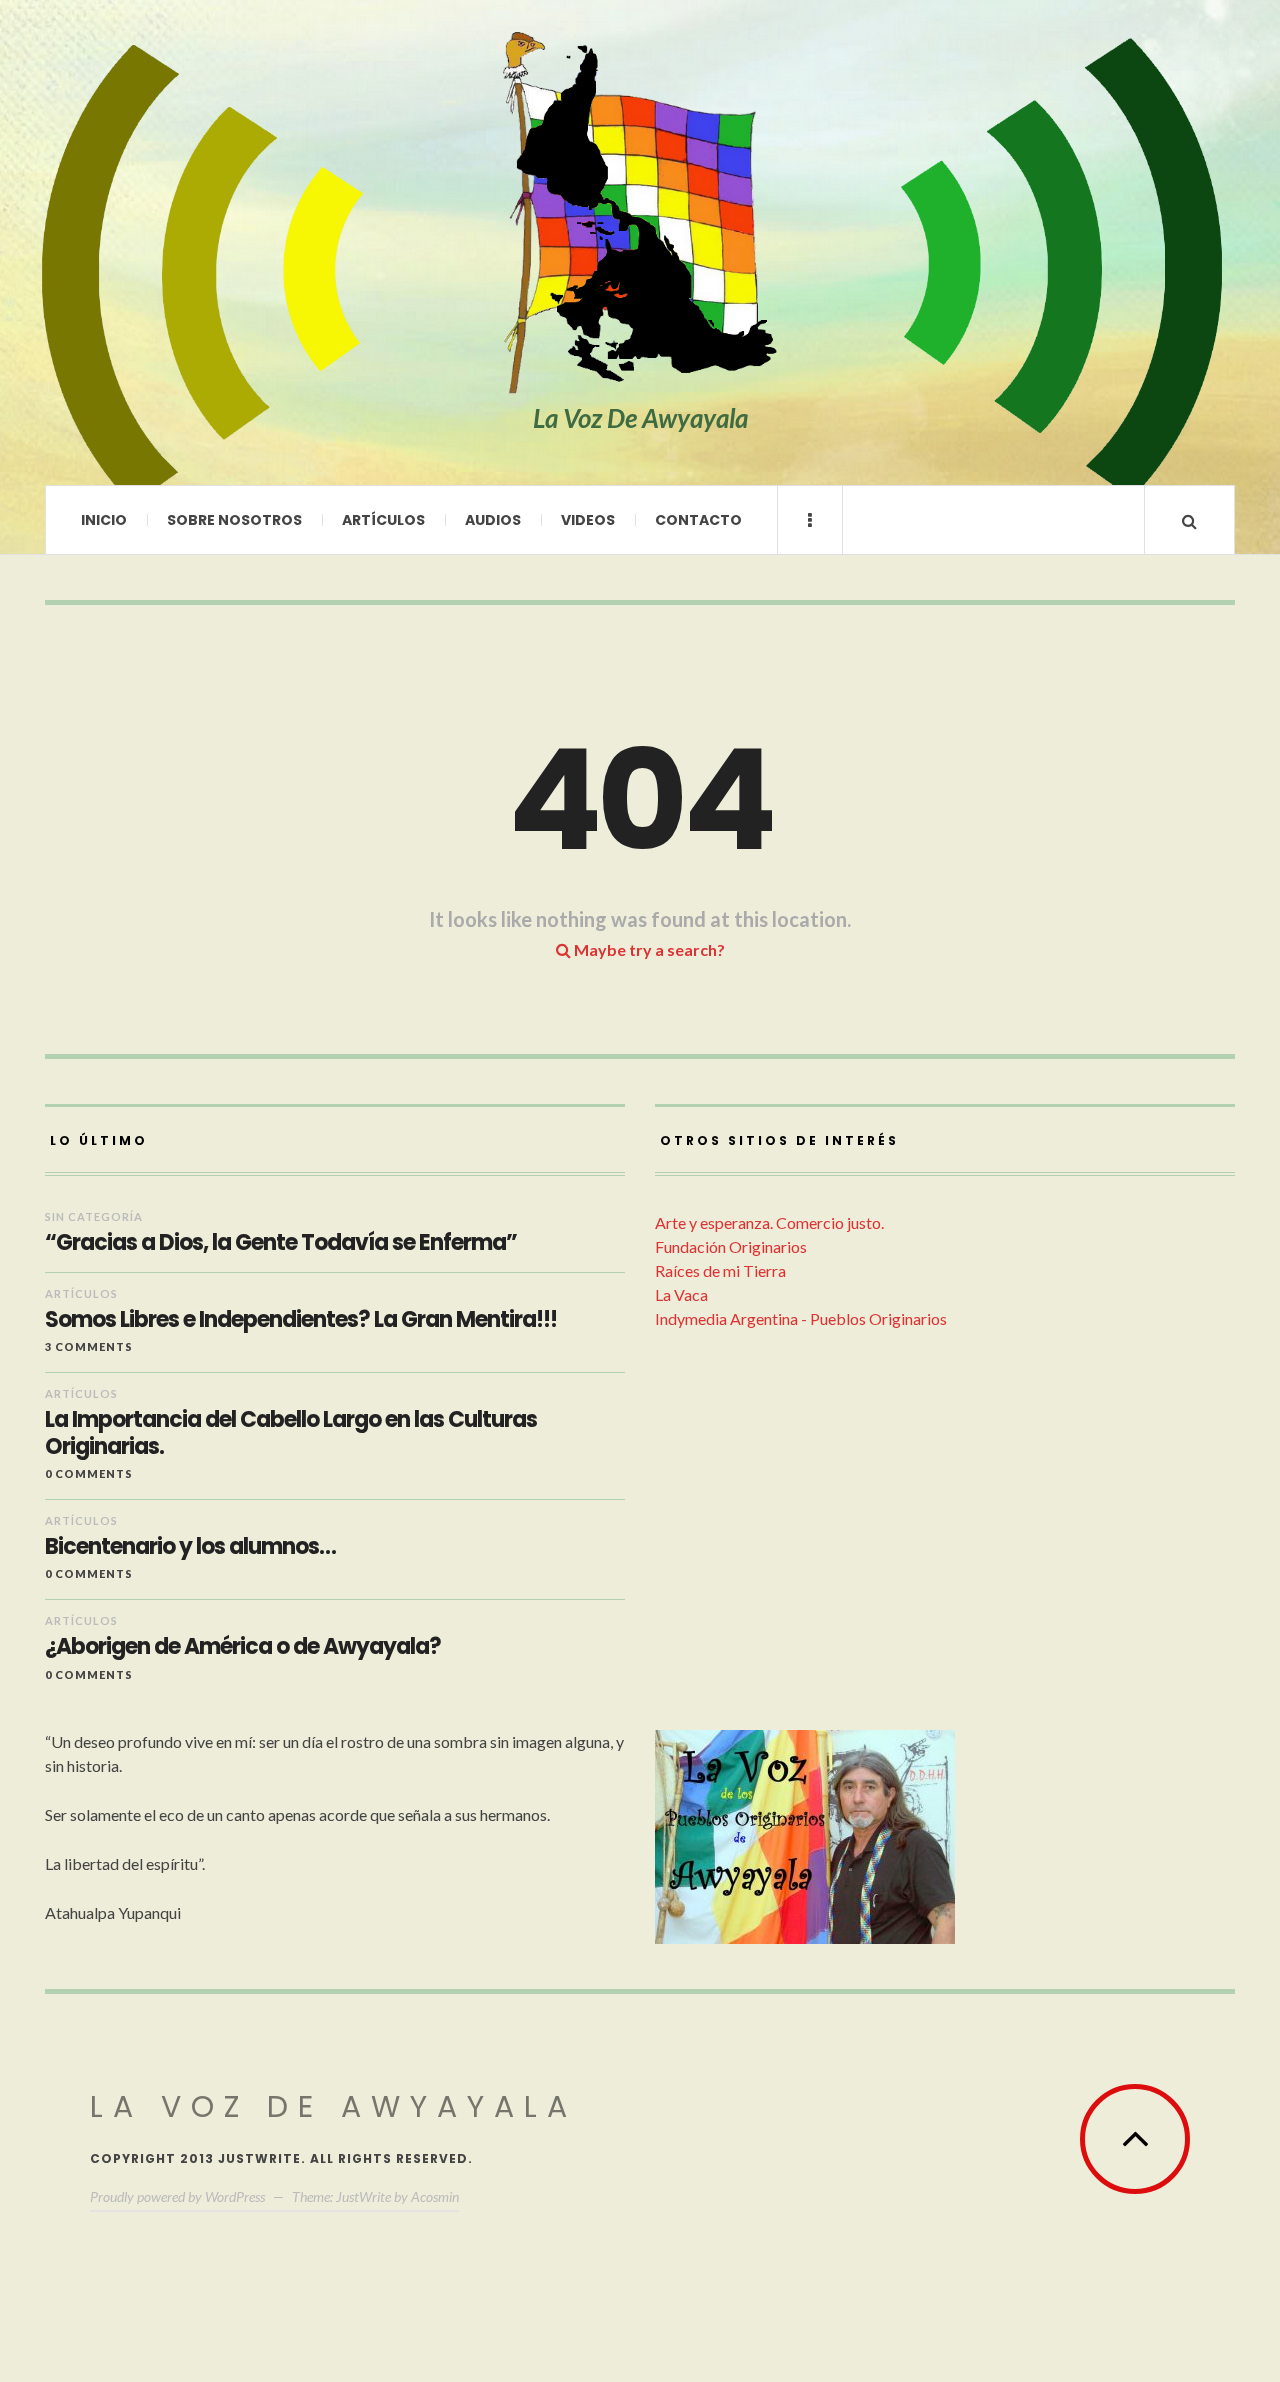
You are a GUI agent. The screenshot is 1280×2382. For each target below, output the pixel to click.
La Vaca (681, 1294)
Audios (493, 520)
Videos (588, 520)
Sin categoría (94, 1216)
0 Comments (89, 1473)
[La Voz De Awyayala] (640, 213)
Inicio (104, 520)
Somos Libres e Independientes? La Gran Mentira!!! (301, 1320)
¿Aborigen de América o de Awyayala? (243, 1647)
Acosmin (435, 2196)
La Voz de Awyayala (333, 2106)
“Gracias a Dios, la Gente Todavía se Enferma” (281, 1243)
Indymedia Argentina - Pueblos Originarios (801, 1318)
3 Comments (89, 1346)
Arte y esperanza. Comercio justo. (769, 1222)
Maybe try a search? (648, 949)
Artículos (383, 520)
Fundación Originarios (731, 1246)
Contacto (698, 520)
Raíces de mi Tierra (720, 1270)
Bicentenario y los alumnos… (190, 1547)
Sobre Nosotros (234, 520)
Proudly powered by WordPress (177, 2196)
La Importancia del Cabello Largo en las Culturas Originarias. (291, 1433)
